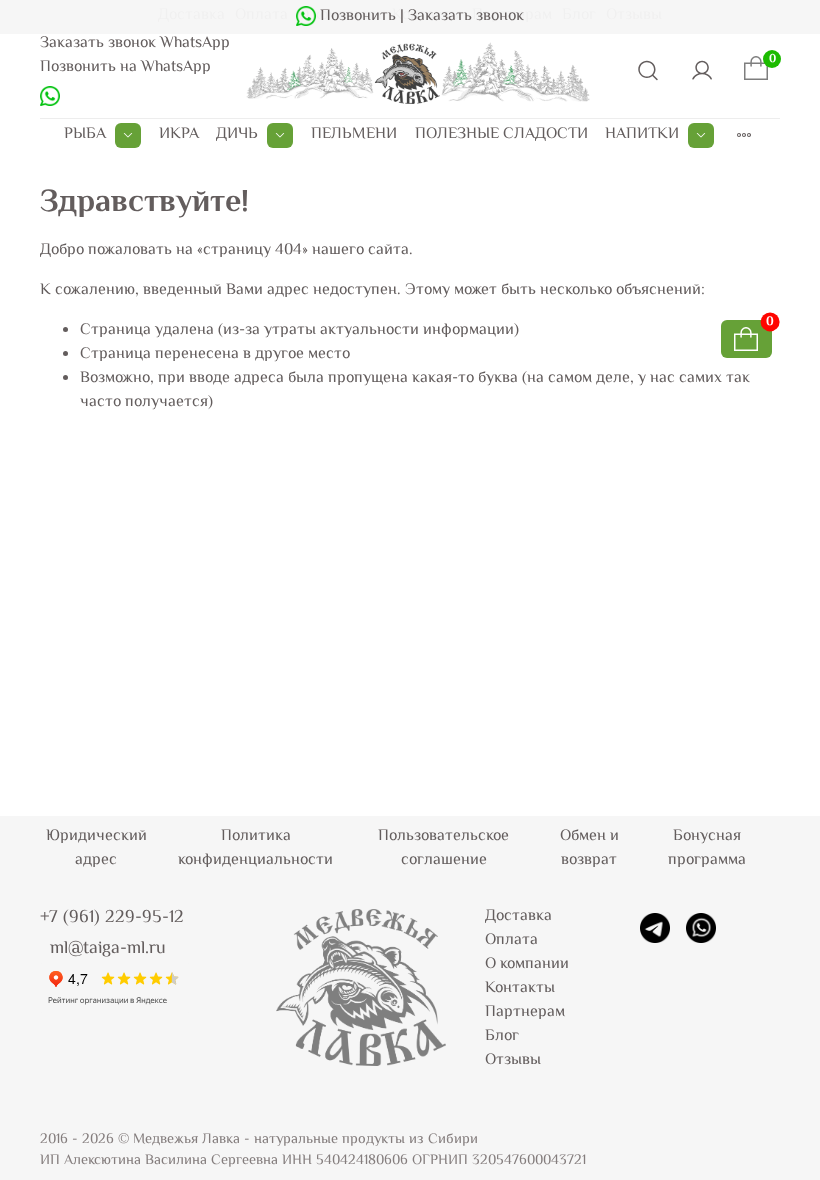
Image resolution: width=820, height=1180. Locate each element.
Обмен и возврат (589, 848)
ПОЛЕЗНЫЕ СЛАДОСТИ (501, 135)
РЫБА (85, 135)
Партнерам (525, 1012)
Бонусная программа (707, 848)
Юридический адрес (96, 848)
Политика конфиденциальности (255, 848)
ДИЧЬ (237, 135)
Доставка (518, 916)
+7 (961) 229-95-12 (112, 918)
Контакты (520, 988)
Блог (502, 1036)
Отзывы (513, 1060)
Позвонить (356, 16)
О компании (527, 964)
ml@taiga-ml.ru (108, 949)
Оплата (511, 940)
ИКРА (179, 135)
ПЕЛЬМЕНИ (354, 135)
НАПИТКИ (642, 135)
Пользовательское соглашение (443, 848)
